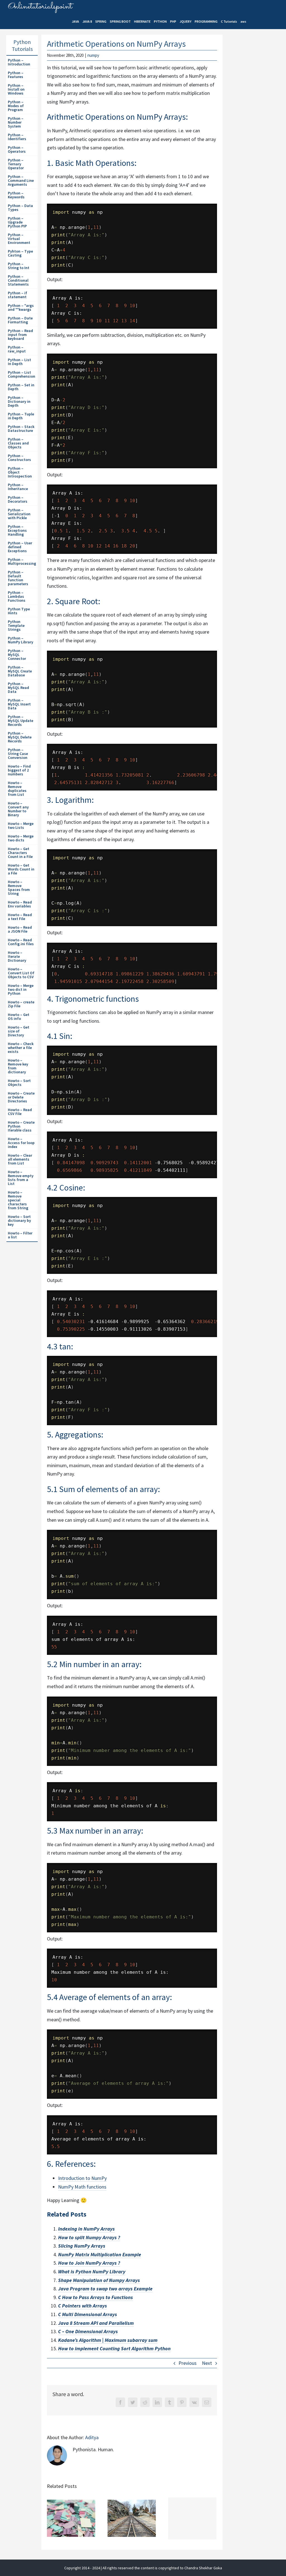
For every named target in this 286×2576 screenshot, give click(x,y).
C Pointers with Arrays (83, 2306)
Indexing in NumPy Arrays (86, 2229)
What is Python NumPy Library (92, 2272)
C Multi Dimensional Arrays (88, 2314)
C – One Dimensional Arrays (88, 2331)
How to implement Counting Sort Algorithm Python (114, 2348)
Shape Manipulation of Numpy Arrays (99, 2280)
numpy (93, 55)
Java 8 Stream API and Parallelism (96, 2323)
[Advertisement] (256, 132)
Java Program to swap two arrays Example (105, 2289)
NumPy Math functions (82, 2187)
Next (207, 2363)
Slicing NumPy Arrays (82, 2246)
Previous (188, 2363)
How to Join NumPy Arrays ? (89, 2263)
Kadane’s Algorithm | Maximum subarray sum (108, 2340)
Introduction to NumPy (82, 2178)
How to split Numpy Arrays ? (89, 2237)
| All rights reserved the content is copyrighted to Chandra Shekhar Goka (161, 2568)
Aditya (92, 2437)
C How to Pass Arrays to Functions (96, 2297)
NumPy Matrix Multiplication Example (100, 2254)
